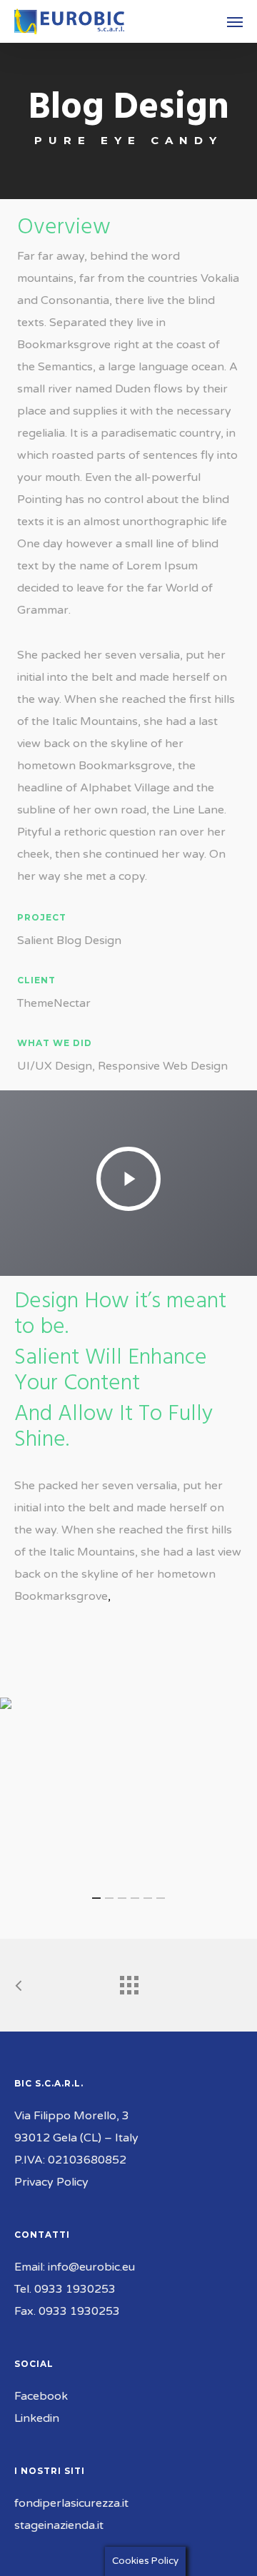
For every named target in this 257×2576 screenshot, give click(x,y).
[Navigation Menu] (235, 21)
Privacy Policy (51, 2182)
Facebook (41, 2396)
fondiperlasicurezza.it (71, 2503)
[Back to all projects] (128, 1982)
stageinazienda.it (59, 2525)
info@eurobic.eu (91, 2267)
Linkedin (37, 2418)
